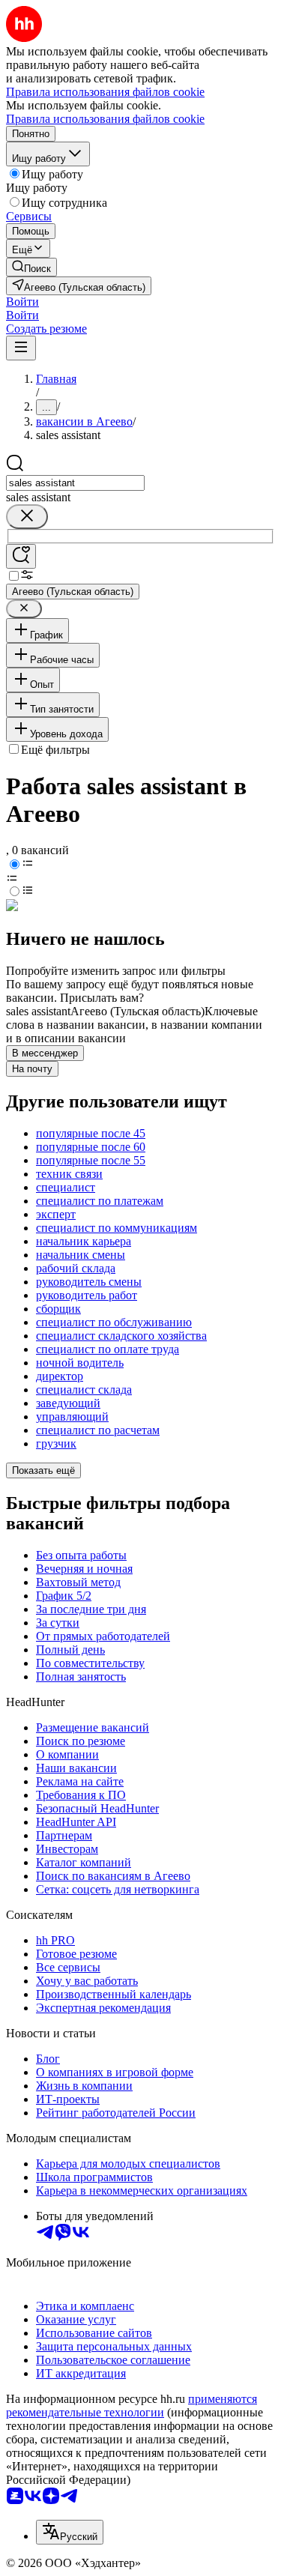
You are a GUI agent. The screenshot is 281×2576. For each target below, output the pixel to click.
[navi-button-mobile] (21, 348)
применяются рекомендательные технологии (132, 2406)
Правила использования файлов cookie (105, 119)
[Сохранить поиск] (21, 556)
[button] (22, 302)
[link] (31, 267)
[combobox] (75, 483)
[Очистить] (27, 517)
